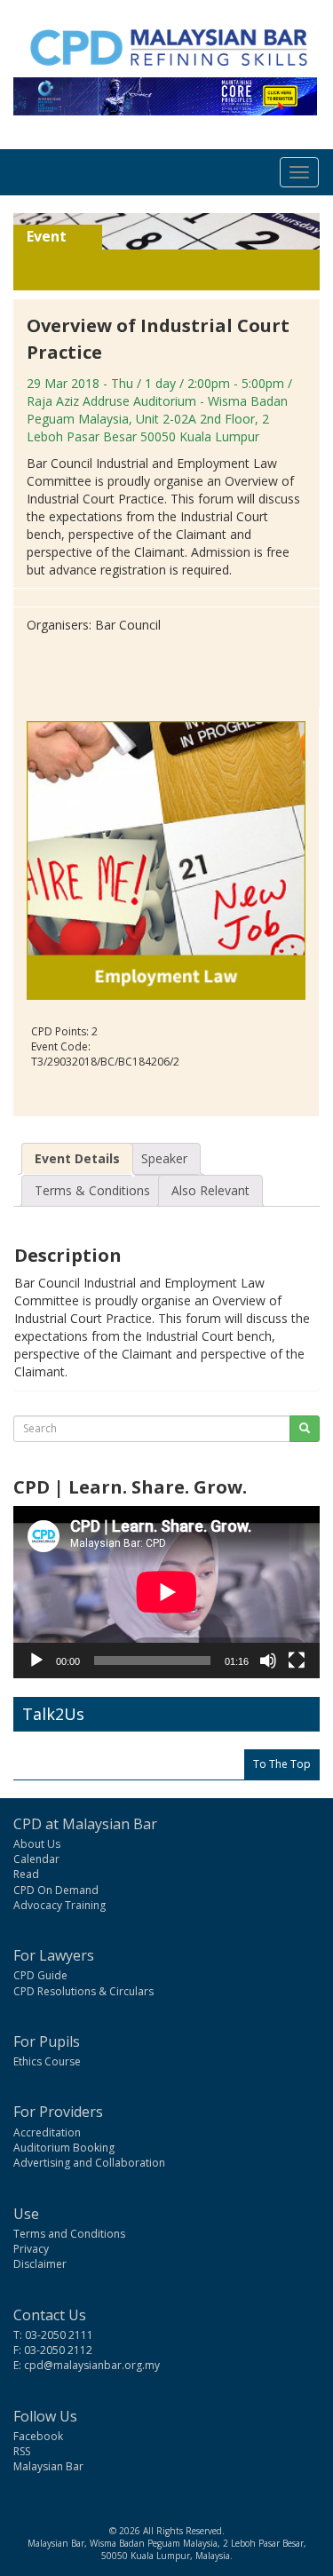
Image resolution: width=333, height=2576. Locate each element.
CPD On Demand (56, 1890)
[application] (166, 1592)
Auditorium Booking (64, 2148)
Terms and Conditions (69, 2234)
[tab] (77, 1159)
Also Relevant (210, 1190)
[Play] (36, 1661)
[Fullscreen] (297, 1661)
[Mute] (268, 1661)
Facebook (38, 2436)
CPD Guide (40, 1975)
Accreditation (47, 2132)
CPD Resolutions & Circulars (83, 1991)
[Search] (305, 1429)
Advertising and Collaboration (89, 2163)
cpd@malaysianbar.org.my (92, 2365)
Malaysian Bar (48, 2466)
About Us (37, 1844)
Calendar (36, 1859)
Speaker (164, 1158)
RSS (22, 2451)
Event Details (77, 1158)
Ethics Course (47, 2061)
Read (26, 1874)
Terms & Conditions (92, 1190)
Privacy (31, 2249)
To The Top (282, 1764)
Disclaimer (40, 2264)
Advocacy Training (59, 1905)
